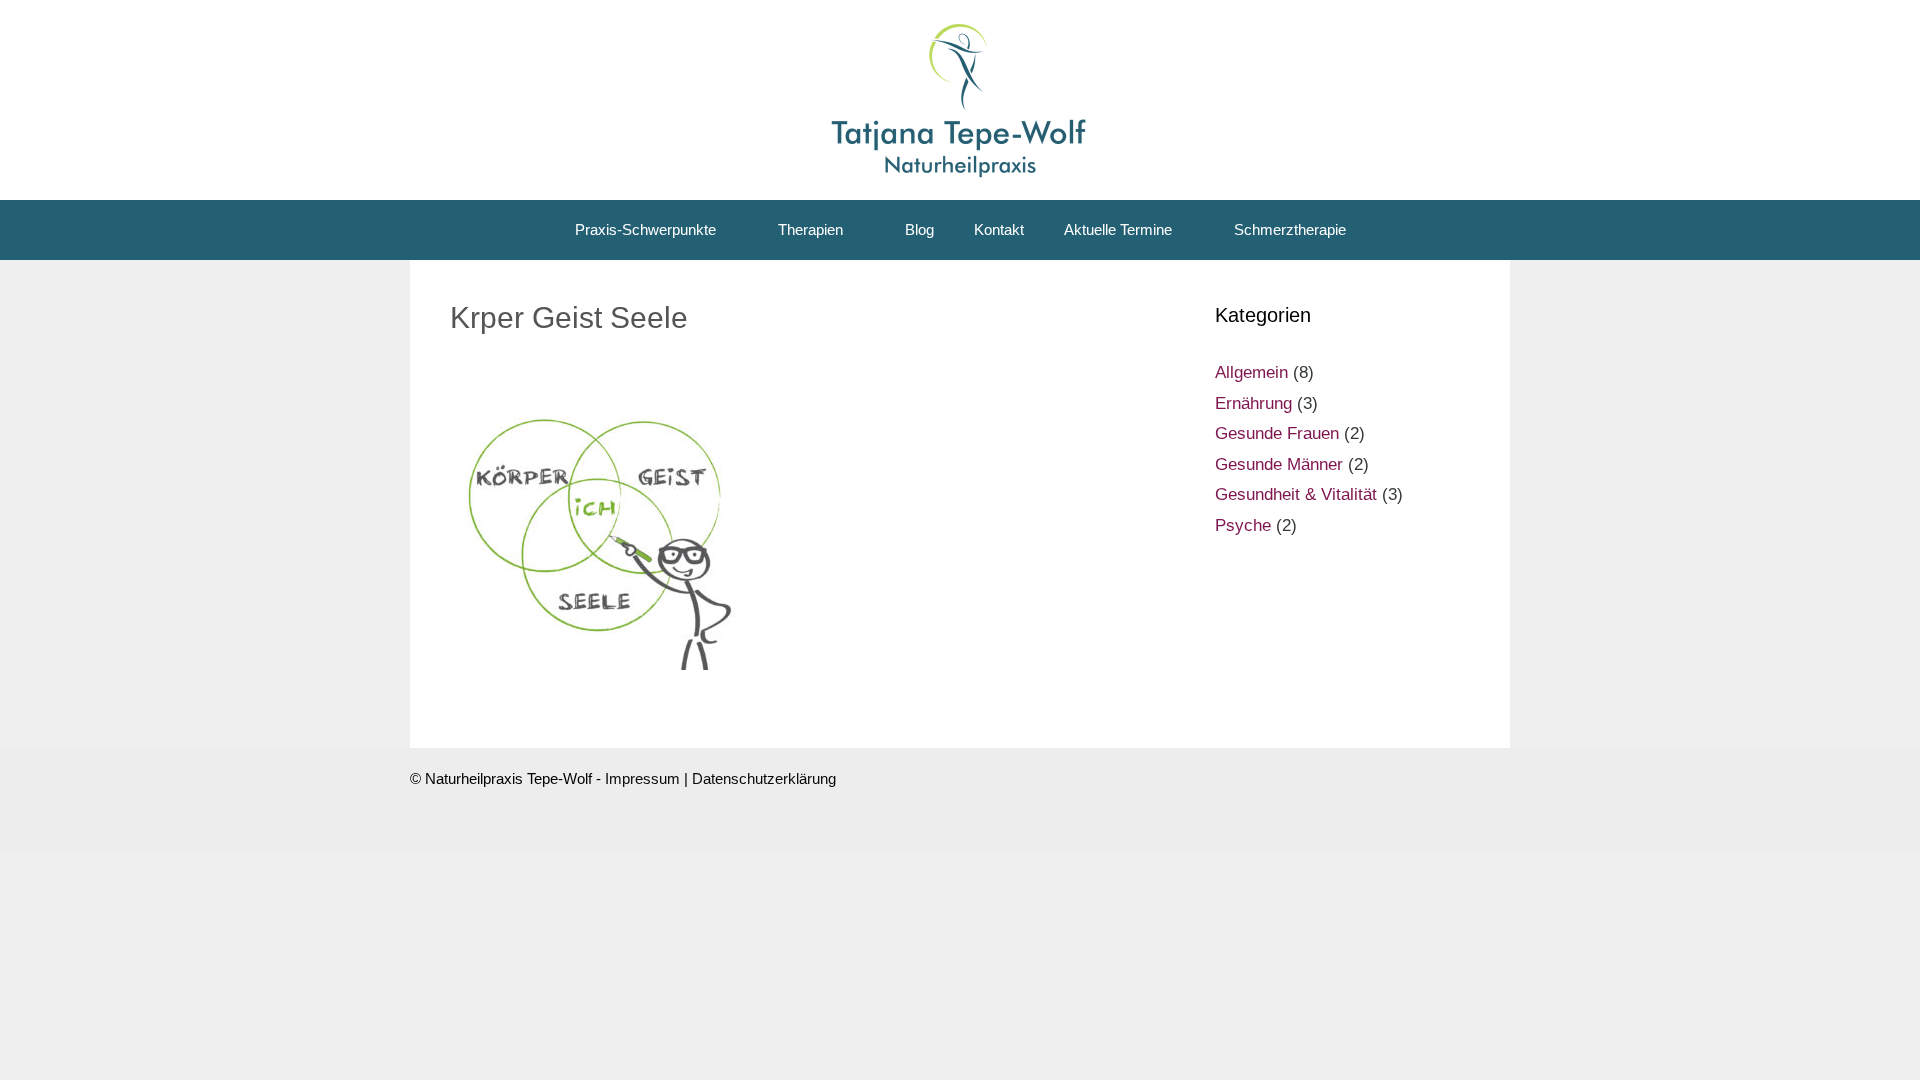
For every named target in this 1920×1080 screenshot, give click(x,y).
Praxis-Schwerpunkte (645, 229)
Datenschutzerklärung (764, 778)
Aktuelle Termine (1118, 229)
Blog (919, 229)
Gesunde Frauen (1277, 433)
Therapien (810, 229)
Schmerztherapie (1290, 229)
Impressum (642, 778)
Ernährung (1253, 403)
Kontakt (999, 229)
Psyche (1243, 525)
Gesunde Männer (1279, 464)
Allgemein (1251, 372)
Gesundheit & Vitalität (1296, 494)
